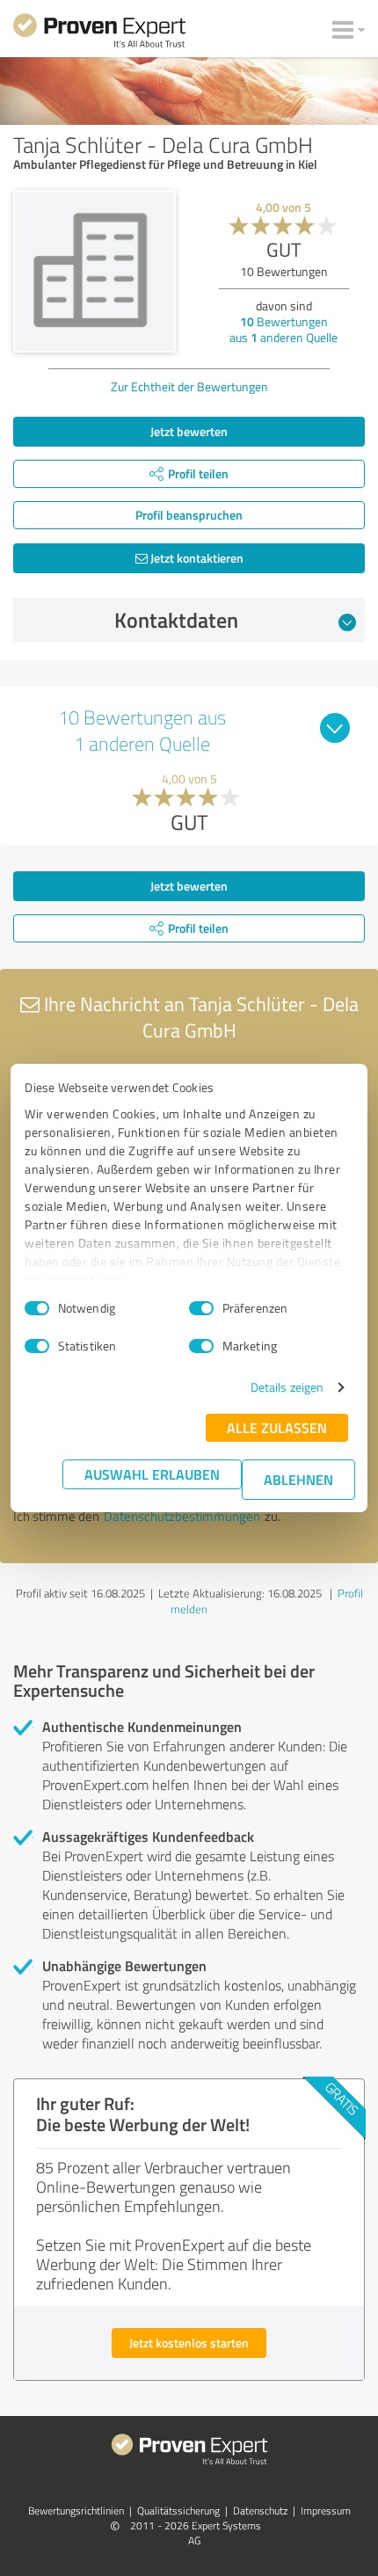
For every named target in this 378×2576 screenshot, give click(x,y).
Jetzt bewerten (189, 431)
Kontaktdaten (176, 620)
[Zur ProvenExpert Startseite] (99, 33)
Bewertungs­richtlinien (76, 2511)
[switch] (201, 1308)
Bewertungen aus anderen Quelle (283, 329)
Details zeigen (287, 1387)
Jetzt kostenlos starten (189, 2343)
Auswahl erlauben (152, 1474)
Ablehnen (298, 1479)
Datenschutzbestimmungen (182, 1516)
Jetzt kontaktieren (196, 558)
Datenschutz (260, 2511)
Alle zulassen (277, 1427)
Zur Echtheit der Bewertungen (189, 386)
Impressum (326, 2511)
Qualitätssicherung (178, 2511)
